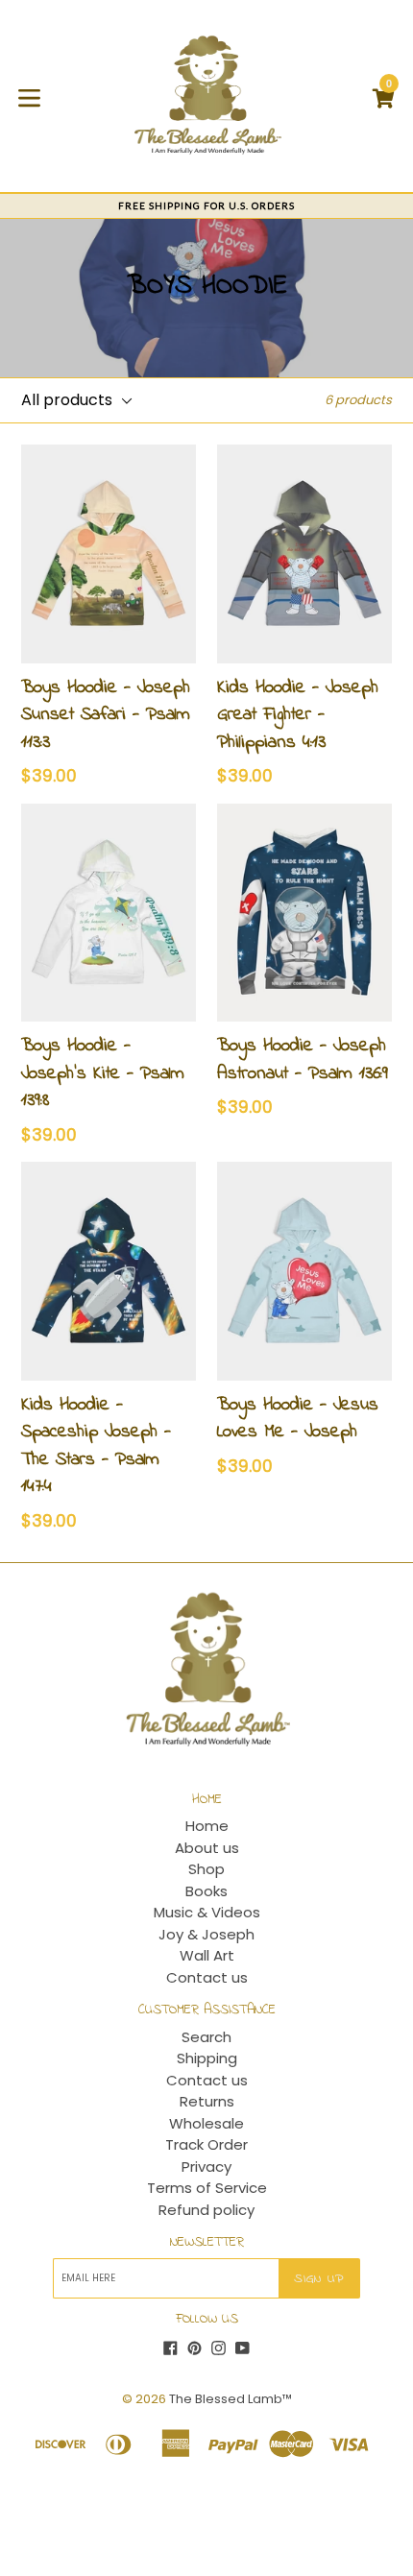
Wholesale (206, 2123)
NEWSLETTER (207, 2243)
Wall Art (207, 1955)
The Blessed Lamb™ (231, 2399)
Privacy (206, 2167)
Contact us (207, 1977)
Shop (206, 1869)
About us (207, 1848)
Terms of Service (207, 2188)
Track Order (206, 2144)
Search (206, 2037)
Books (206, 1891)
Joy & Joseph (206, 1934)
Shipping (207, 2058)
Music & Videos (207, 1912)
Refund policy (206, 2210)
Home (207, 1826)
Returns (207, 2101)
